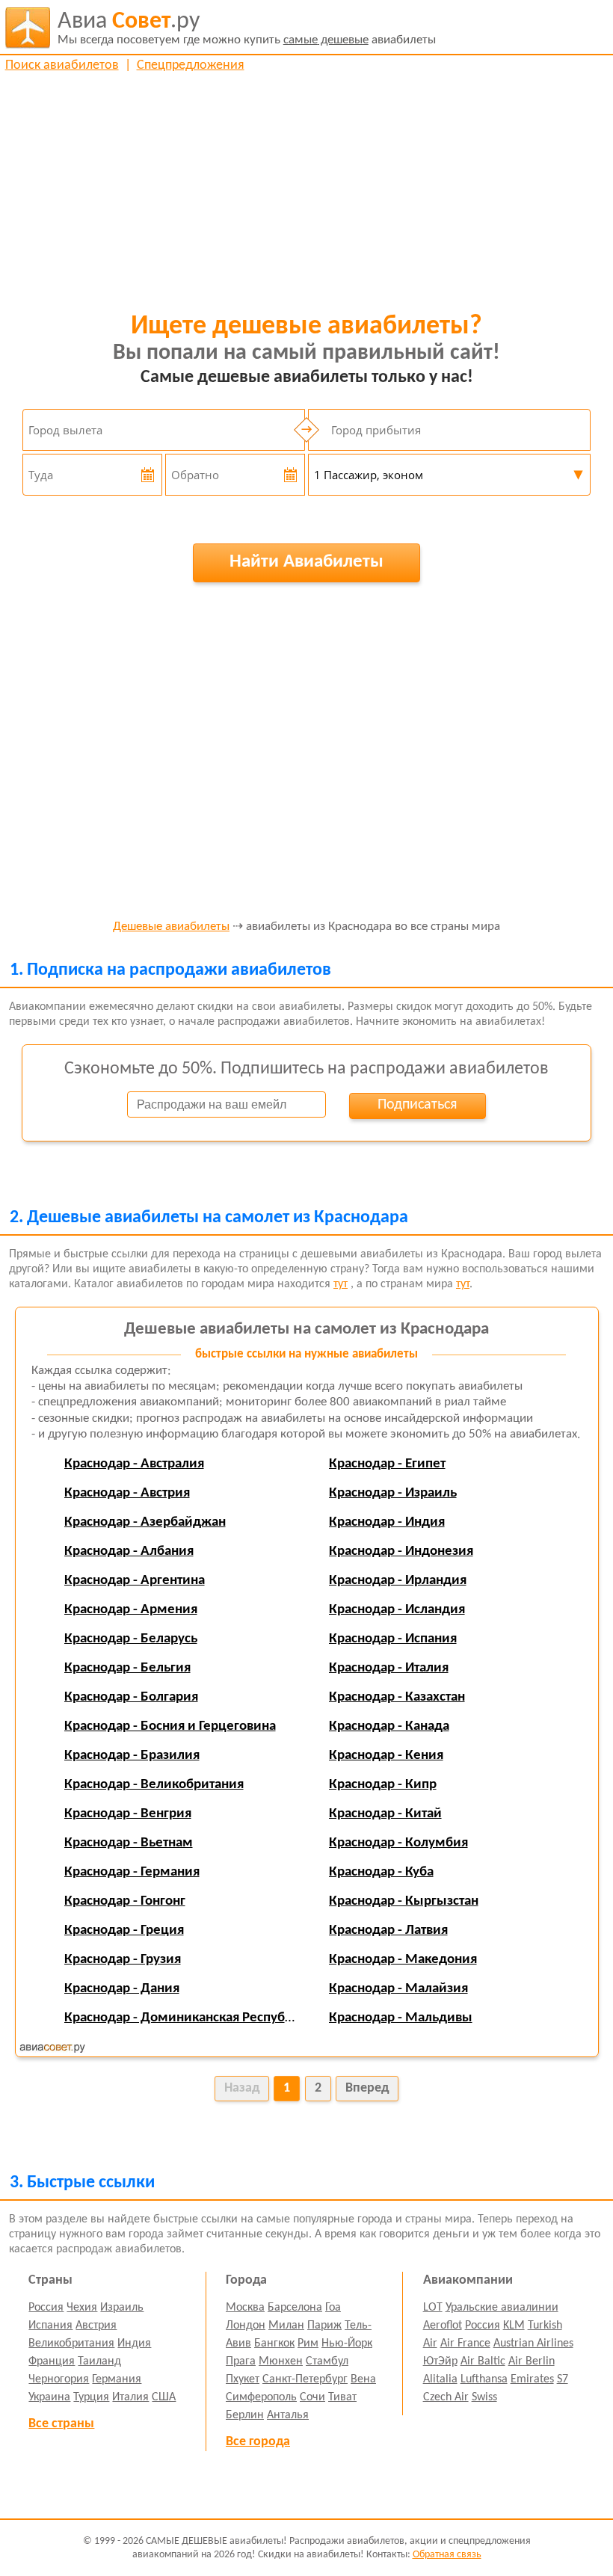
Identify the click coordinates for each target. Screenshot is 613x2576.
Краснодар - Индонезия (401, 1552)
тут (341, 1284)
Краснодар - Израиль (393, 1493)
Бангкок (274, 2344)
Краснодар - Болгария (131, 1697)
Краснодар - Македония (403, 1960)
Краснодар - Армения (131, 1610)
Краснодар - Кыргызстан (404, 1901)
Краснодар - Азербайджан (145, 1522)
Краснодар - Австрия (127, 1493)
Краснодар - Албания (129, 1552)
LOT (433, 2308)
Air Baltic (483, 2361)
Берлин (245, 2415)
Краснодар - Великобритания (154, 1785)
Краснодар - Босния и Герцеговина (170, 1726)
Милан (286, 2326)
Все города (258, 2442)
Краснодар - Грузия (123, 1960)
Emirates (532, 2379)
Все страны (61, 2424)
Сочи (312, 2397)
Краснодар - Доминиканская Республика (189, 2018)
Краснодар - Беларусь (131, 1639)
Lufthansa (484, 2379)
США (164, 2397)
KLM (514, 2326)
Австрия (96, 2326)
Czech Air (446, 2397)
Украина (49, 2397)
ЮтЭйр (440, 2361)
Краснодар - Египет (387, 1464)
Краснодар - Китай (385, 1814)
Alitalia (440, 2379)
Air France (465, 2344)
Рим (308, 2344)
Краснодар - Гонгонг (125, 1901)
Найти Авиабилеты (306, 562)
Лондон (246, 2326)
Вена (363, 2379)
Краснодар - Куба (381, 1872)
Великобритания (71, 2344)
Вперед (367, 2088)
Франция (52, 2361)
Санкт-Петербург (305, 2379)
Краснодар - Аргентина (135, 1581)
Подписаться (417, 1105)
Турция (91, 2397)
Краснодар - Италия (389, 1668)
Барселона (295, 2308)
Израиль (122, 2308)
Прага (241, 2361)
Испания (50, 2326)
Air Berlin (532, 2361)
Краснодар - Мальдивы (401, 2018)
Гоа (333, 2308)
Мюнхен (281, 2361)
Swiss (484, 2397)
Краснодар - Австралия (134, 1464)
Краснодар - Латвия (388, 1931)
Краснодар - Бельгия (127, 1668)
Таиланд (99, 2361)
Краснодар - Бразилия (132, 1756)
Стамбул (327, 2361)
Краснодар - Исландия (397, 1610)
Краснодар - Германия (132, 1872)
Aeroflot (443, 2326)
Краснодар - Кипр (383, 1785)
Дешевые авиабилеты (171, 927)
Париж (324, 2326)
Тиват (342, 2397)
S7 (563, 2379)
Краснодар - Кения (386, 1756)
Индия (134, 2344)
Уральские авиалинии (502, 2308)
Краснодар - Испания (393, 1639)
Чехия (82, 2308)
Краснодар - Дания (122, 1989)
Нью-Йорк (347, 2344)
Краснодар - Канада (389, 1726)
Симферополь (261, 2397)
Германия (117, 2379)
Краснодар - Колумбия (398, 1843)
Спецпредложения (191, 65)
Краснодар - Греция (124, 1931)
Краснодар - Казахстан (397, 1697)
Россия (46, 2308)
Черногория (59, 2379)
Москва (245, 2308)
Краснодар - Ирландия (398, 1581)
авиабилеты (247, 28)
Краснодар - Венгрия (128, 1814)
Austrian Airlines (533, 2344)
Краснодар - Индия (387, 1522)
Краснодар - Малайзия (398, 1989)
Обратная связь (447, 2555)
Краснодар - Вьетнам (129, 1843)
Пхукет (243, 2379)
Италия (130, 2397)
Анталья (288, 2415)
